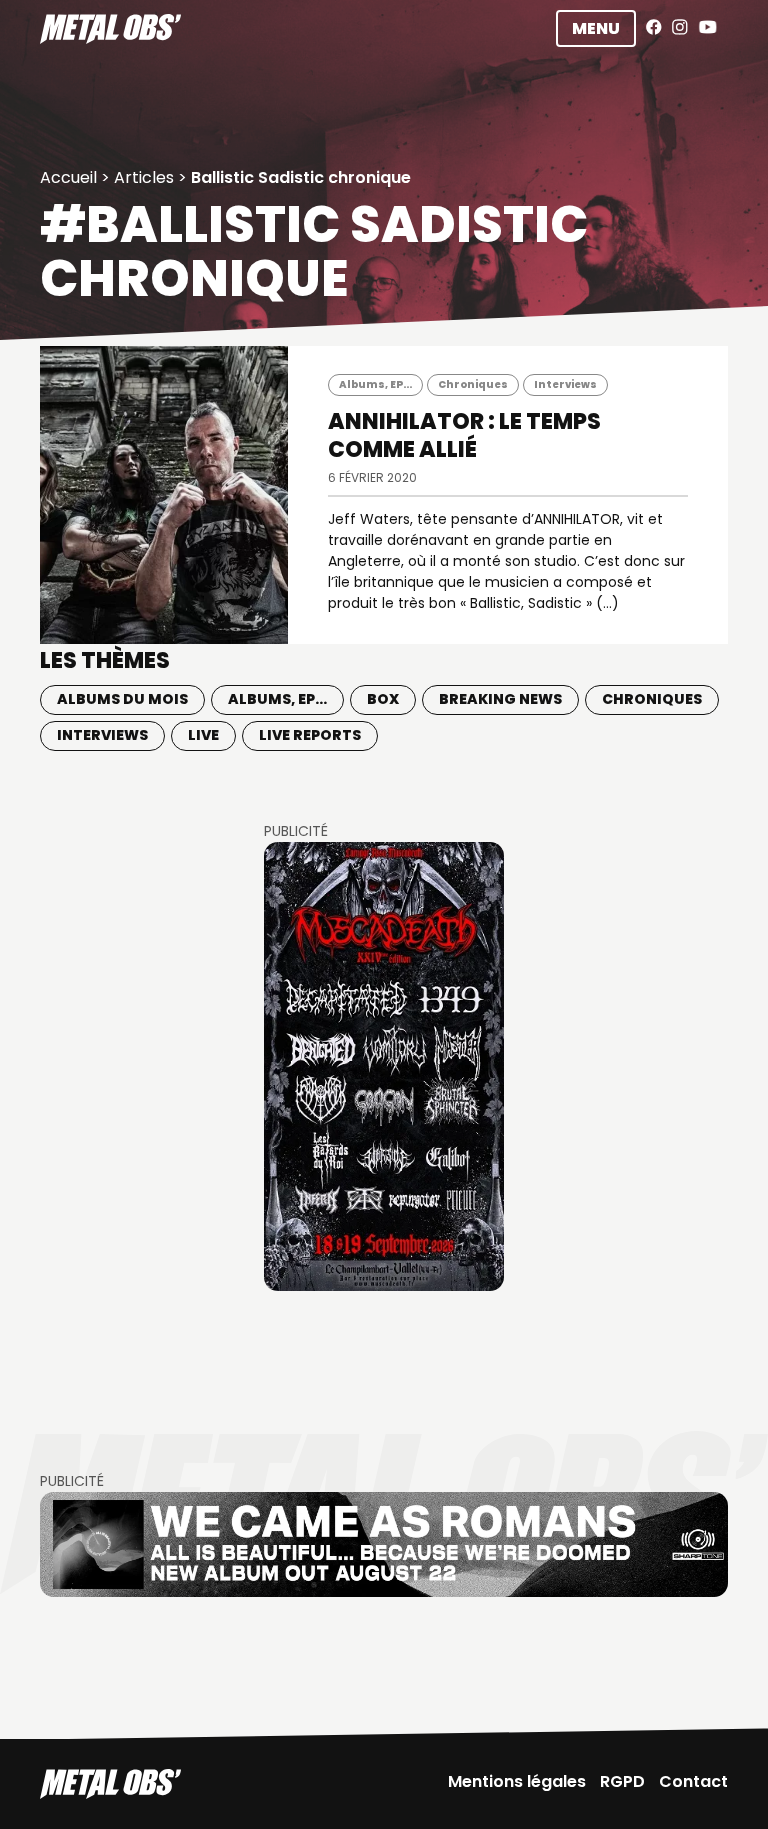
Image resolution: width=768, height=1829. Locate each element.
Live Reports (310, 735)
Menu (596, 28)
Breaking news (500, 699)
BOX (383, 699)
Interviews (565, 384)
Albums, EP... (375, 384)
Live (203, 735)
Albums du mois (122, 699)
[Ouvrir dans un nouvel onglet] (384, 1066)
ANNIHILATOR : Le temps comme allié (464, 435)
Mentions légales (517, 1781)
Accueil (68, 177)
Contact (693, 1781)
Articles (144, 177)
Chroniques (473, 384)
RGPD (622, 1781)
